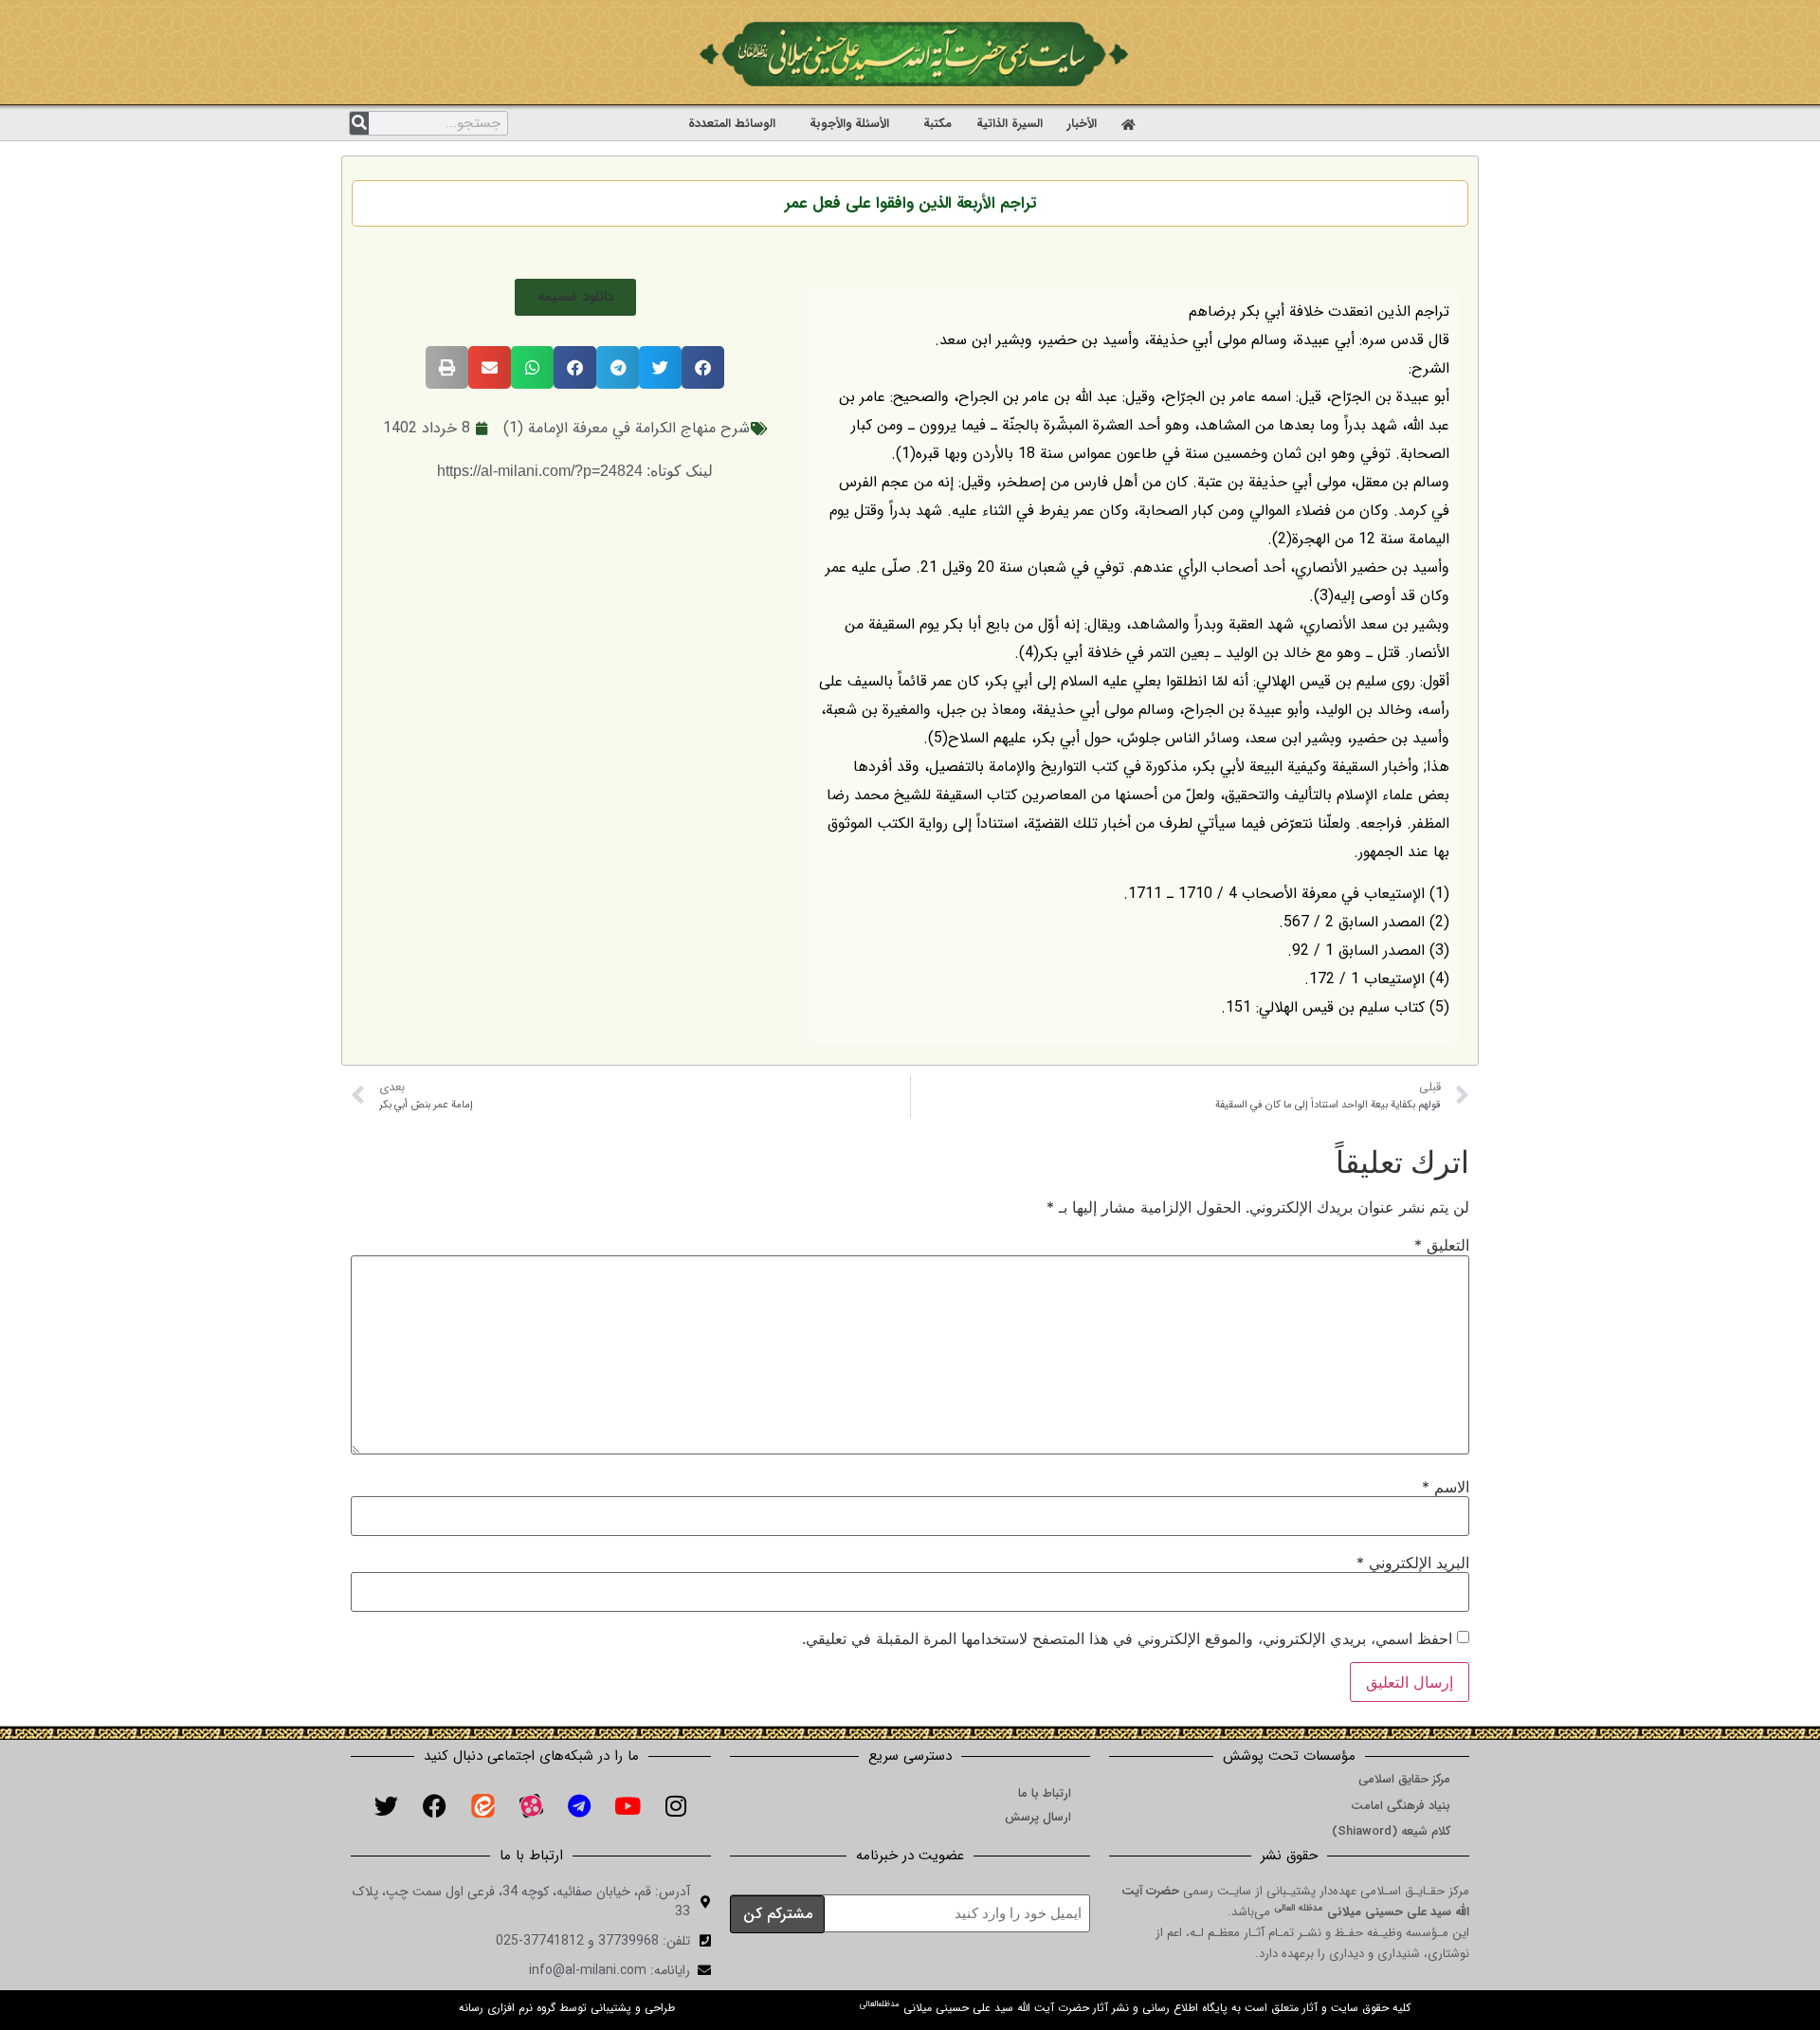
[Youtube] (628, 1806)
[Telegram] (579, 1806)
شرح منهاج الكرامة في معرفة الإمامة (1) (627, 428)
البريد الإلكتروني (1413, 1563)
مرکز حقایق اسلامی (1404, 1779)
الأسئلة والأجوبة (849, 124)
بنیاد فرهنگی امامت (1401, 1806)
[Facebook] (434, 1806)
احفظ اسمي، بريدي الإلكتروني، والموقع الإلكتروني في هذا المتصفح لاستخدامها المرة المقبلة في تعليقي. (1127, 1638)
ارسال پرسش (1038, 1817)
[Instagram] (676, 1806)
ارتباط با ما (1045, 1793)
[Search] (359, 123)
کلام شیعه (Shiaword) (1391, 1831)
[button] (575, 297)
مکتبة (937, 124)
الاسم (1446, 1487)
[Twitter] (386, 1806)
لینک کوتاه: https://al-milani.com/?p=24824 (575, 471)
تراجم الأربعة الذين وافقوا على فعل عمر (910, 203)
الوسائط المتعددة (732, 124)
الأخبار (1082, 124)
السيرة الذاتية (1010, 124)
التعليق (1442, 1245)
